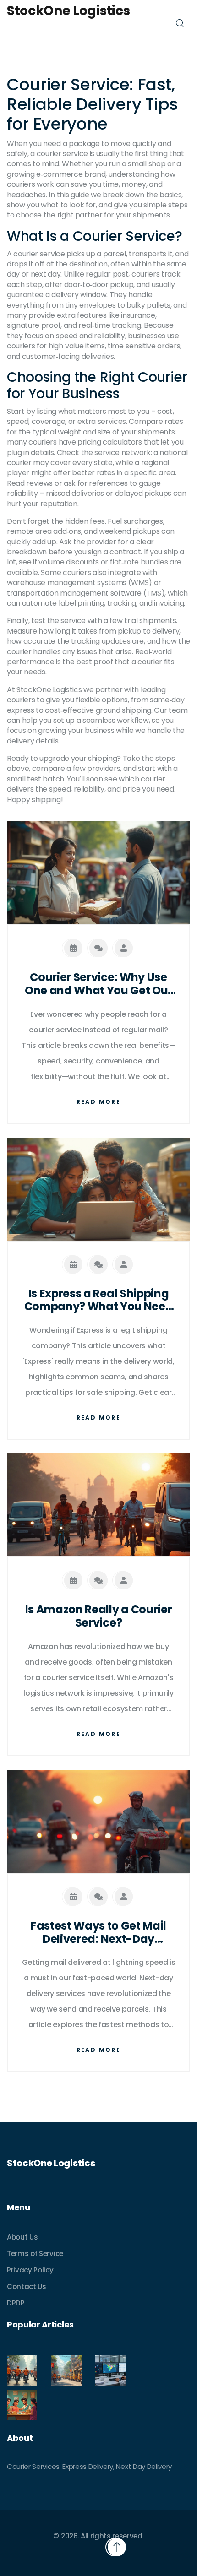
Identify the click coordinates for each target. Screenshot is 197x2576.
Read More (99, 1102)
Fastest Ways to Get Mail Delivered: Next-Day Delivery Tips (98, 1933)
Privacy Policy (30, 2270)
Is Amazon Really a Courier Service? (99, 1616)
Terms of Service (35, 2253)
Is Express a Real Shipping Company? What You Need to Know (99, 1301)
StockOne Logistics (68, 11)
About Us (22, 2237)
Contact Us (27, 2286)
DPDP (16, 2303)
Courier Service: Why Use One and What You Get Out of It (98, 984)
